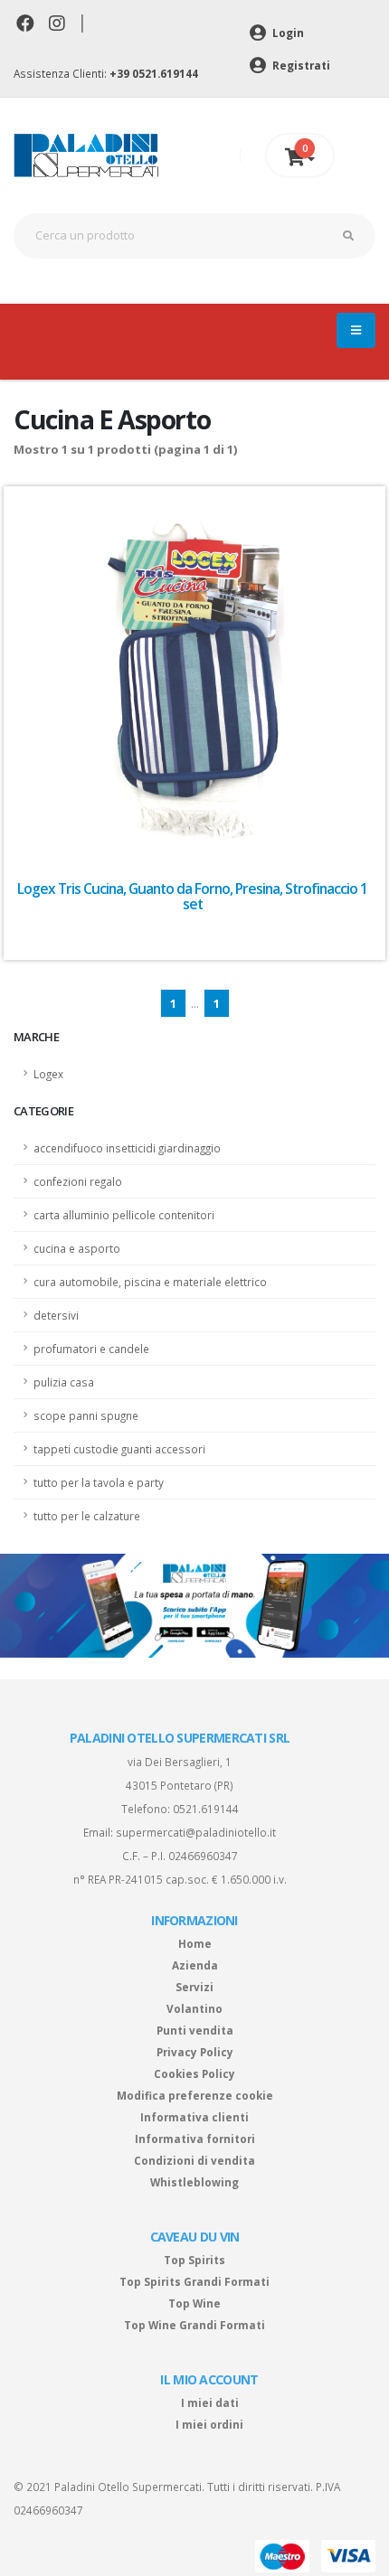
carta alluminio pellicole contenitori (124, 1215)
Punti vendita (195, 2030)
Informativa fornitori (195, 2139)
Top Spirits (194, 2260)
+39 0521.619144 (154, 73)
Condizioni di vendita (194, 2160)
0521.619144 (206, 1809)
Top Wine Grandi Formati (194, 2325)
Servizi (194, 1987)
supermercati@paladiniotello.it (196, 1832)
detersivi (56, 1315)
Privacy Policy (195, 2052)
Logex (48, 1074)
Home (195, 1943)
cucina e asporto (77, 1248)
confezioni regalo (78, 1181)
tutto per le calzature (87, 1516)
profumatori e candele (91, 1349)
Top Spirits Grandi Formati (194, 2281)
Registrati (300, 65)
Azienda (195, 1965)
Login (287, 33)
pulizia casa (64, 1382)
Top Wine (194, 2303)
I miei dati (210, 2402)
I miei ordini (209, 2424)
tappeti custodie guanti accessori (119, 1449)
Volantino (194, 2008)
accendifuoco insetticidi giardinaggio (127, 1148)
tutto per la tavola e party (99, 1482)
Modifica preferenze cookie (195, 2095)
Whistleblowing (194, 2182)
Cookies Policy (194, 2073)
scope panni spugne (86, 1415)
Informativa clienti (194, 2117)
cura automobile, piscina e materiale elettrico (150, 1282)
